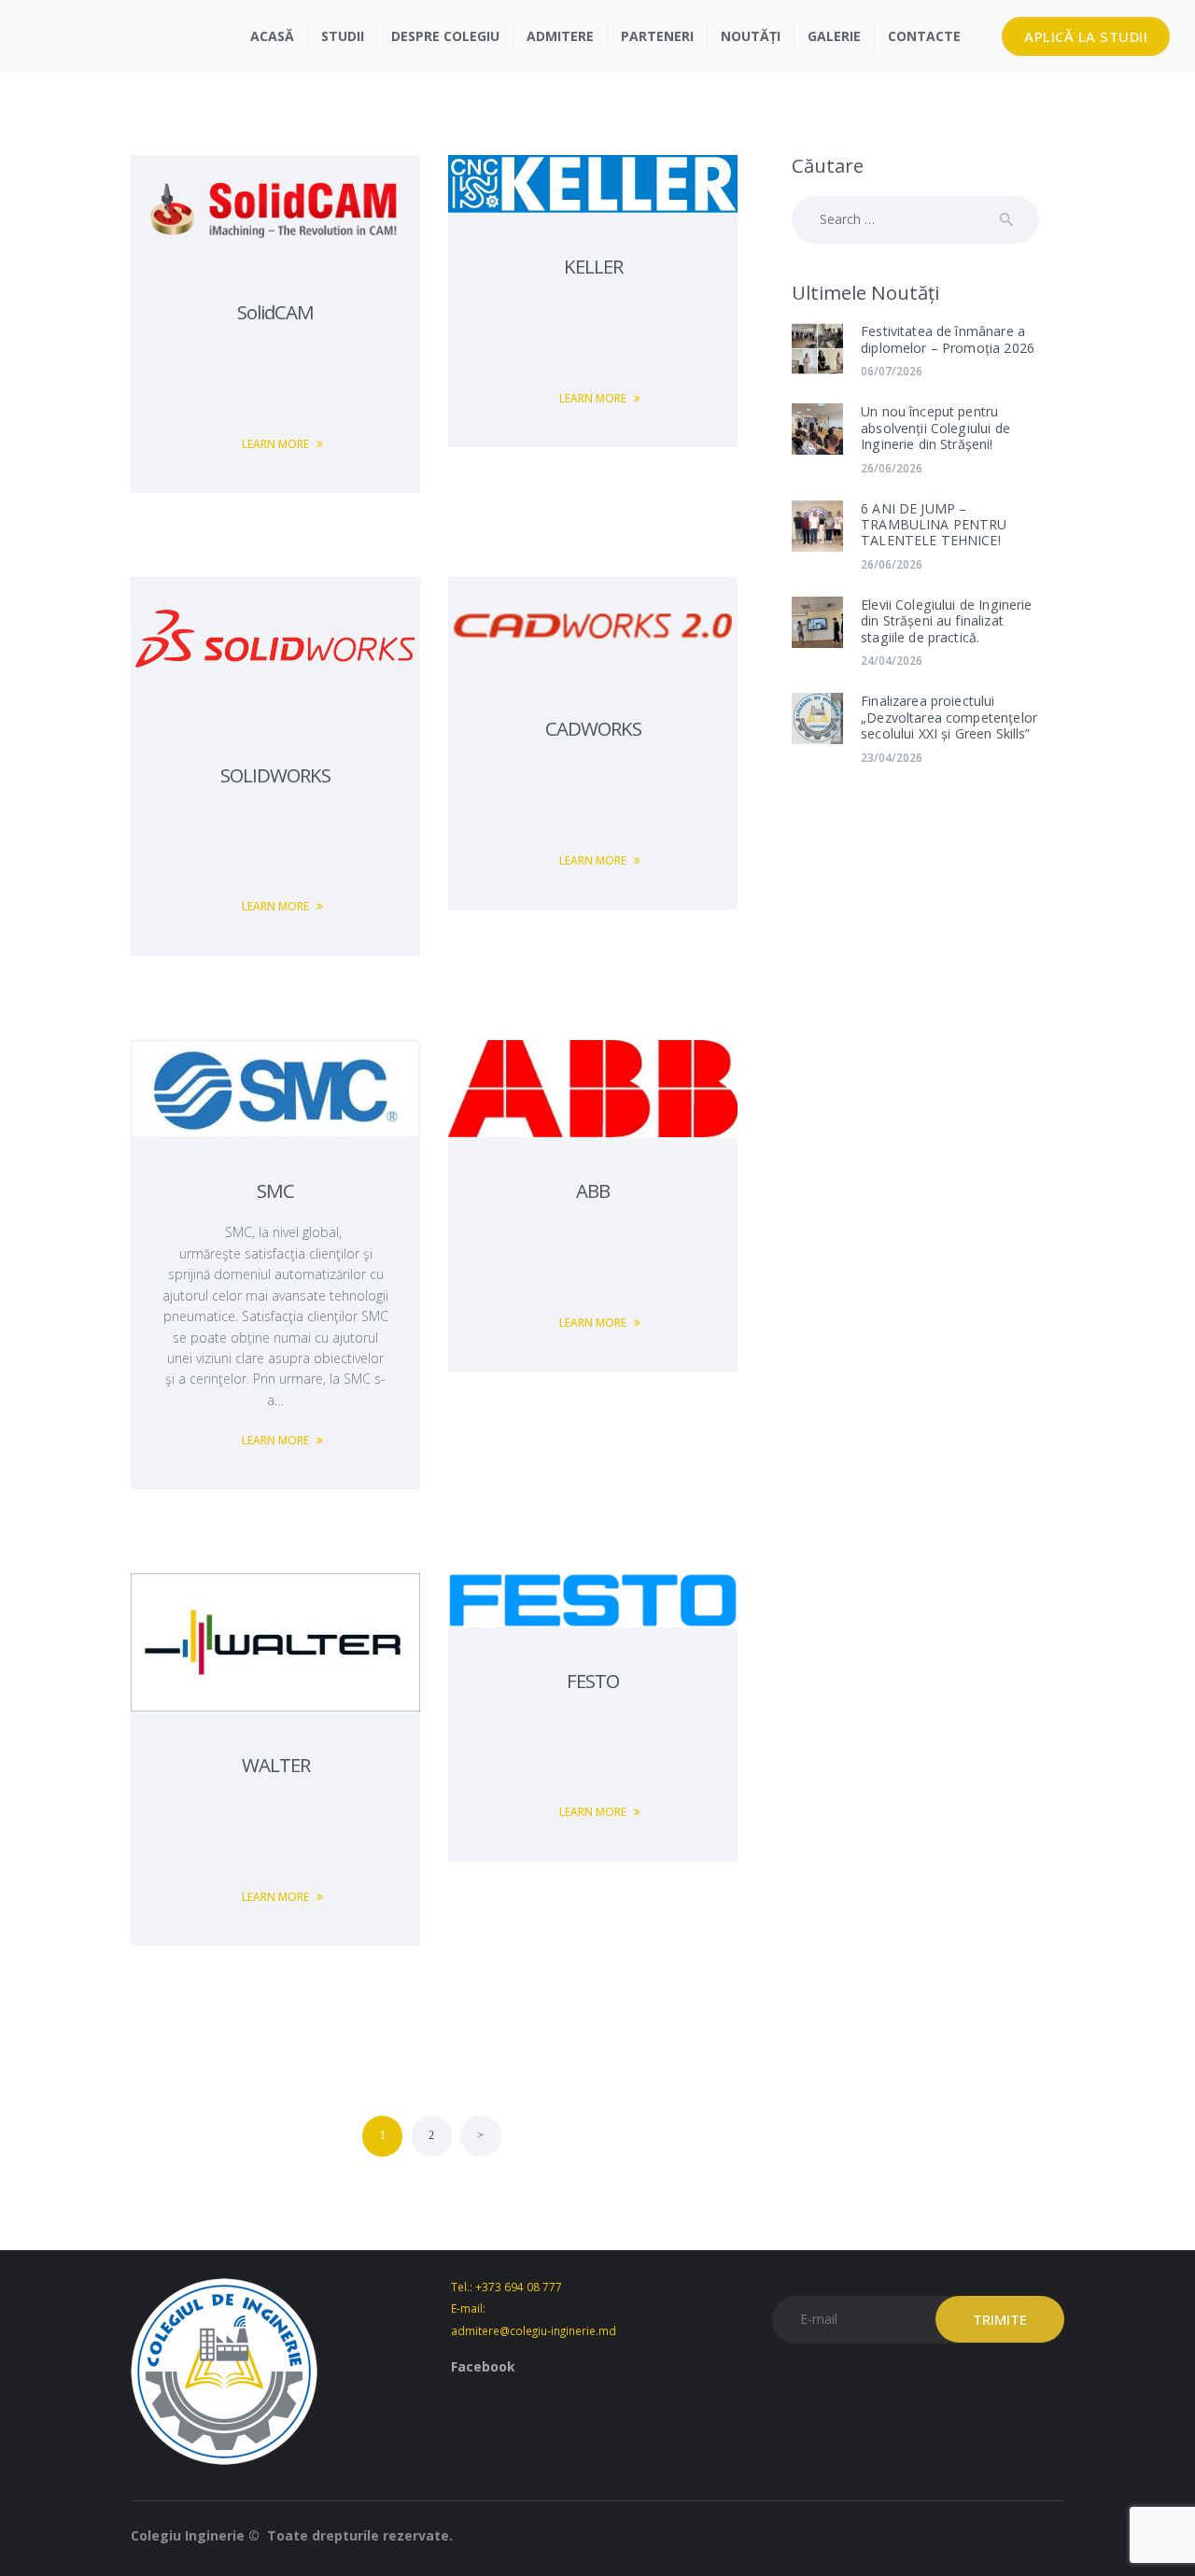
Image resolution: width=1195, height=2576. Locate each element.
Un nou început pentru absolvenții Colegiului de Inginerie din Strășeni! (935, 428)
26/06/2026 (892, 468)
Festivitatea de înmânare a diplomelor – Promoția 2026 (948, 339)
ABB (593, 1190)
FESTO (593, 1681)
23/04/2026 (892, 758)
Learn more (275, 443)
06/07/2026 (892, 371)
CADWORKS (593, 728)
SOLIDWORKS (275, 775)
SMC (275, 1190)
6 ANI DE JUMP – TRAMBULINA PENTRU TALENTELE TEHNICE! (934, 525)
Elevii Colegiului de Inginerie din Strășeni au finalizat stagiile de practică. (947, 621)
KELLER (593, 266)
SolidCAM (275, 312)
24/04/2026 (892, 661)
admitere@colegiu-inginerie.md (534, 2330)
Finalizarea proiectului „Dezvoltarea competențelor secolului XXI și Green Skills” (949, 717)
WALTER (276, 1765)
